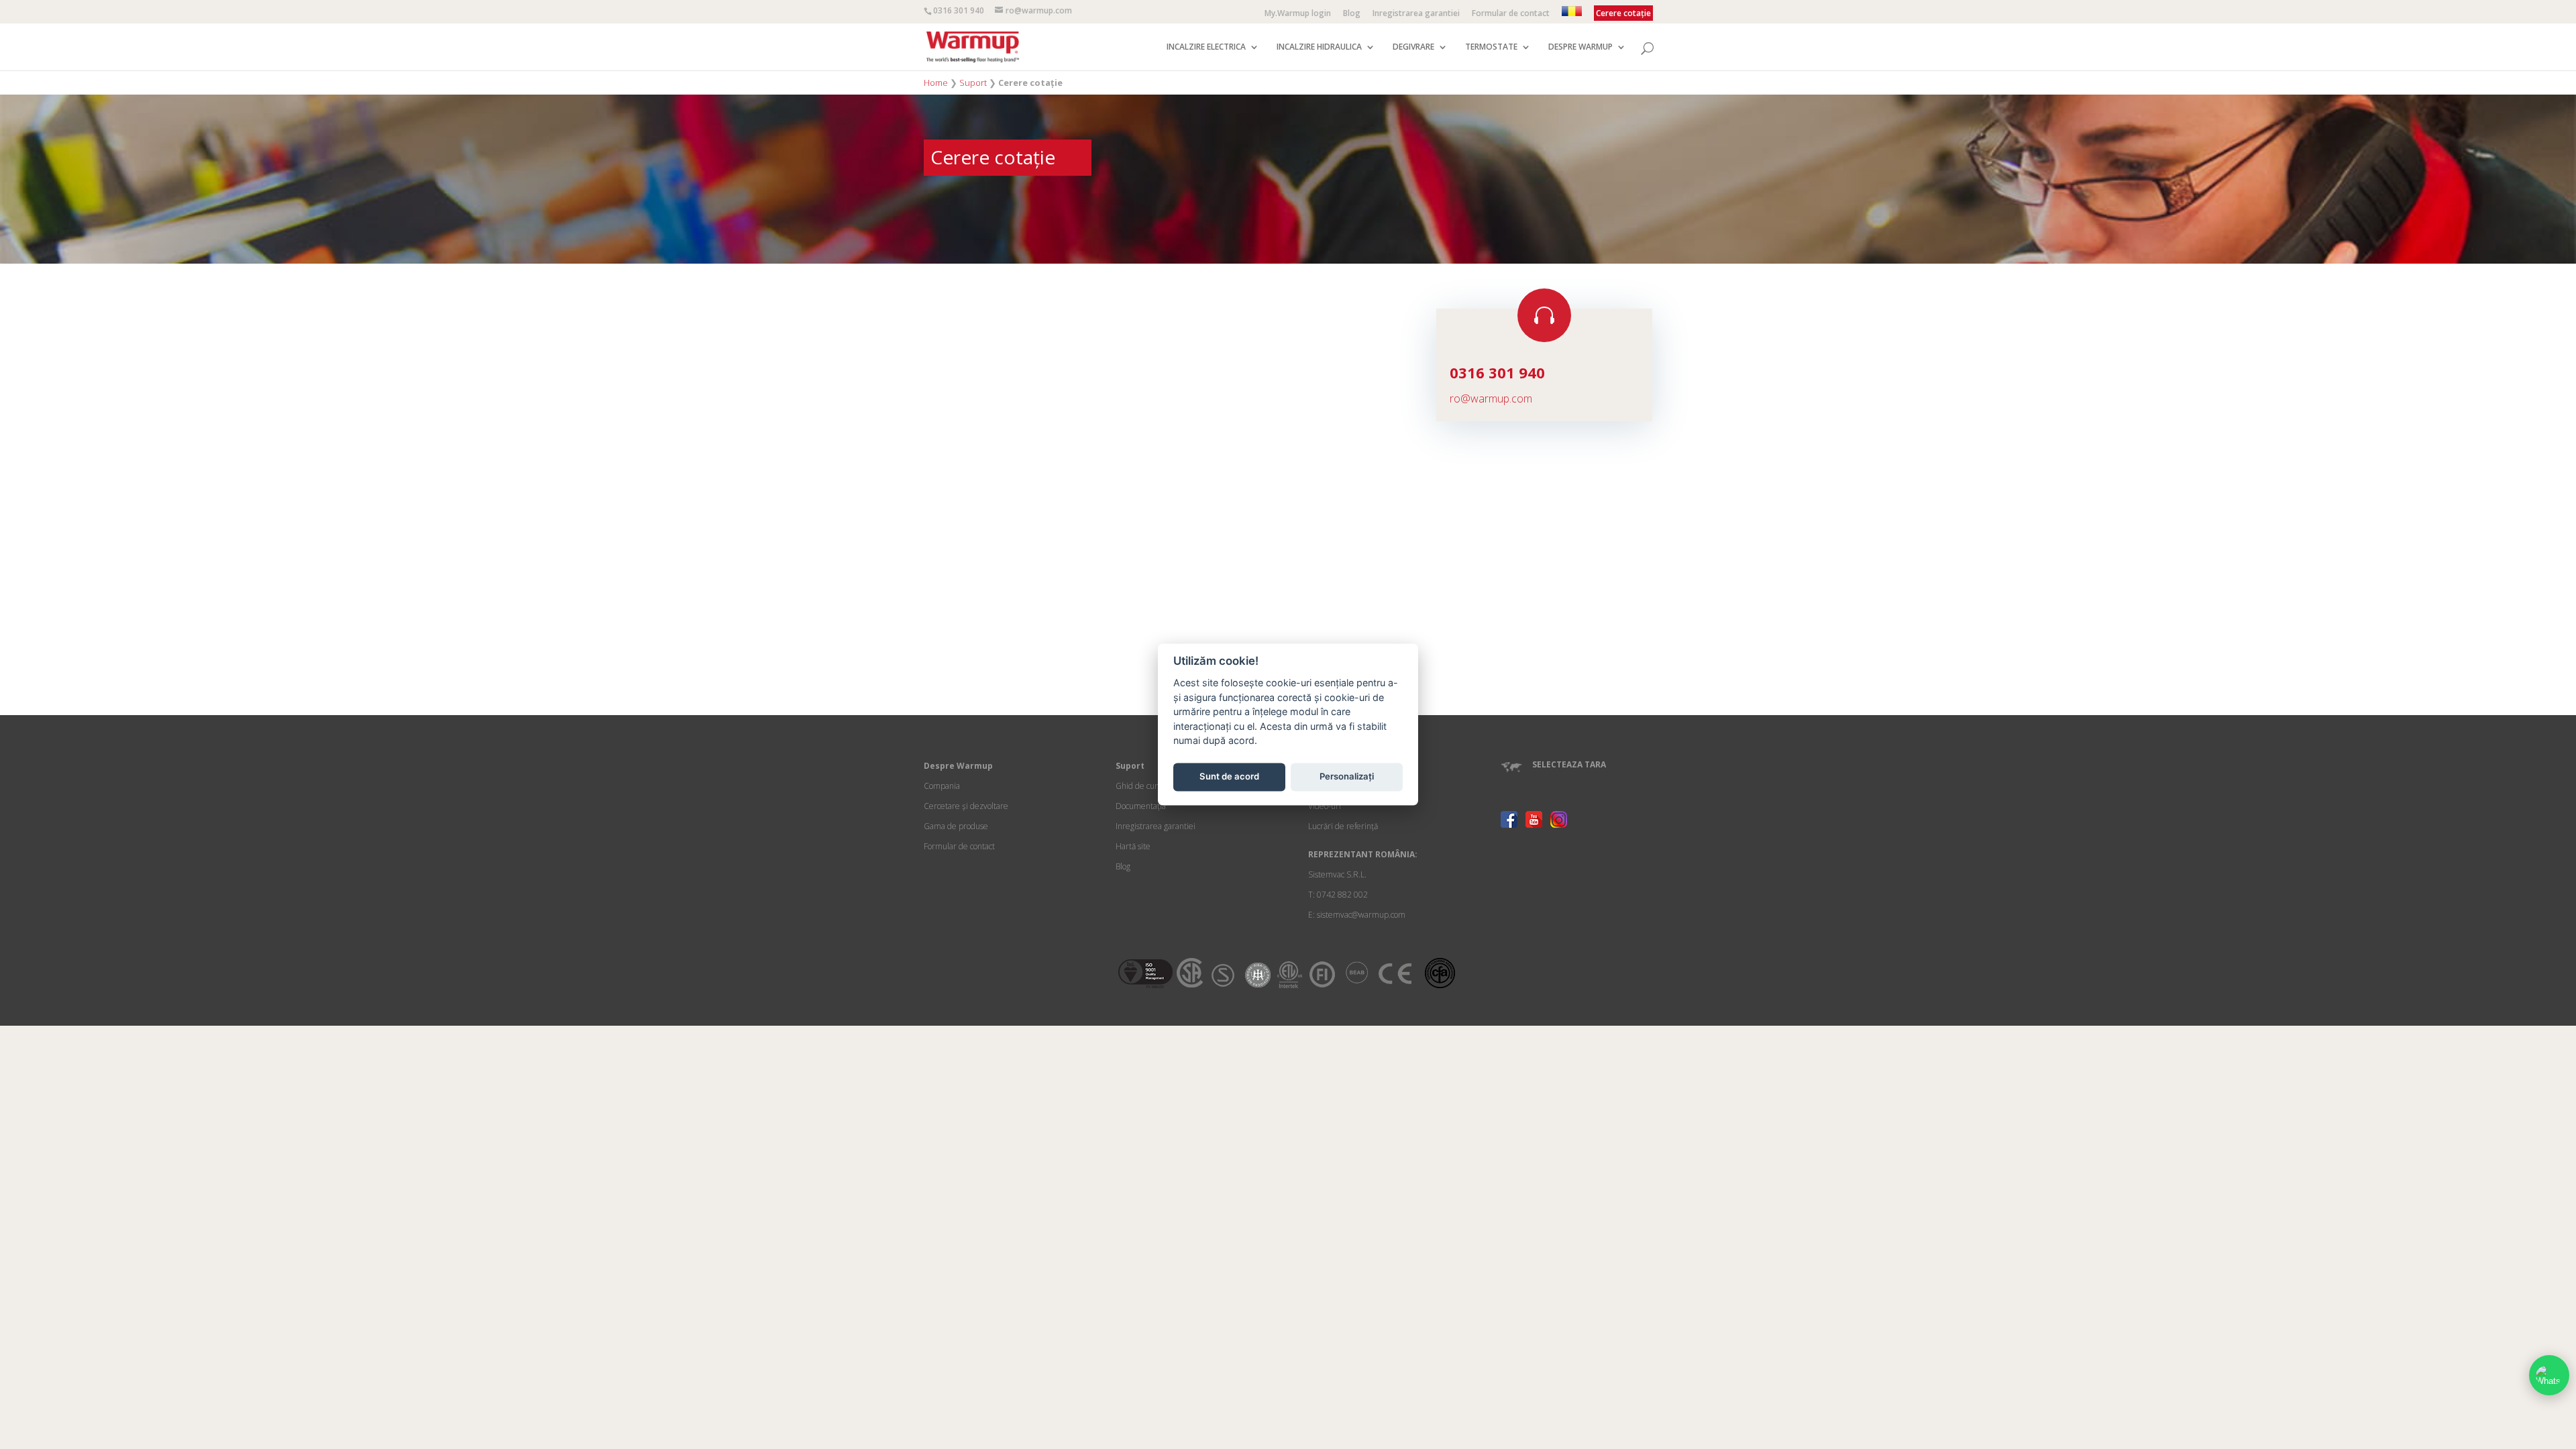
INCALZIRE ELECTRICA (1206, 47)
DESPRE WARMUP (1580, 47)
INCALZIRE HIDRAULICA (1319, 47)
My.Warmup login (1298, 14)
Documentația (1141, 806)
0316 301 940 (959, 10)
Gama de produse (956, 826)
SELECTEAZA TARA (1569, 764)
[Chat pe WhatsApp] (2549, 1375)
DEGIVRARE (1413, 47)
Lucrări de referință (1343, 826)
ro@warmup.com (1491, 398)
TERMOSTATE (1491, 47)
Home (936, 83)
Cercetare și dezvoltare (966, 806)
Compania (942, 786)
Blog (1352, 14)
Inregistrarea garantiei (1416, 14)
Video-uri (1325, 806)
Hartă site (1133, 846)
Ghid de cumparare (1151, 786)
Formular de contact (1511, 14)
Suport (973, 83)
